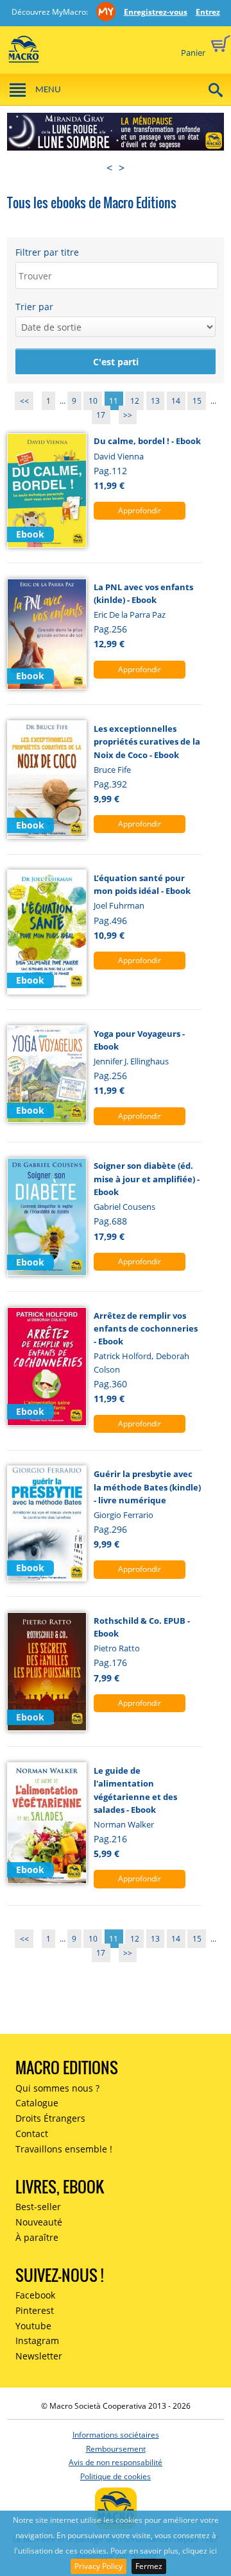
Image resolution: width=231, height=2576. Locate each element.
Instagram (37, 2341)
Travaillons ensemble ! (64, 2149)
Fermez (149, 2566)
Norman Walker (124, 1824)
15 (197, 401)
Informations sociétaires (116, 2435)
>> (128, 415)
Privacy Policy (98, 2566)
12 (135, 401)
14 (176, 401)
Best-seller (38, 2207)
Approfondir (140, 510)
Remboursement (116, 2449)
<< (24, 401)
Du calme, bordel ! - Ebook (147, 441)
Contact (32, 2134)
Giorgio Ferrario (124, 1515)
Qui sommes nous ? (57, 2088)
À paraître (37, 2237)
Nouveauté (39, 2222)
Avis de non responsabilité (116, 2462)
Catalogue (37, 2103)
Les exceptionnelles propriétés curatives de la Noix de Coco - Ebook (147, 742)
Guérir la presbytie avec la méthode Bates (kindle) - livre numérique (147, 1487)
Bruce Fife (112, 770)
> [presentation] (122, 168)
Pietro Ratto (117, 1648)
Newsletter (39, 2356)
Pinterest (35, 2310)
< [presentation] (109, 168)
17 (101, 415)
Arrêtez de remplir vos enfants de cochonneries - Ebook (146, 1329)
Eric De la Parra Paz (130, 615)
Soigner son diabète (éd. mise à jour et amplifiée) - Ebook (147, 1179)
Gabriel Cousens (124, 1207)
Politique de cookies (116, 2476)
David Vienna (119, 456)
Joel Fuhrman (119, 905)
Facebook (35, 2295)
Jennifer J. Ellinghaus (131, 1061)
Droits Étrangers (50, 2118)
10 (93, 401)
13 (155, 401)
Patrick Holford (123, 1356)
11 (114, 401)
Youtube (33, 2326)
